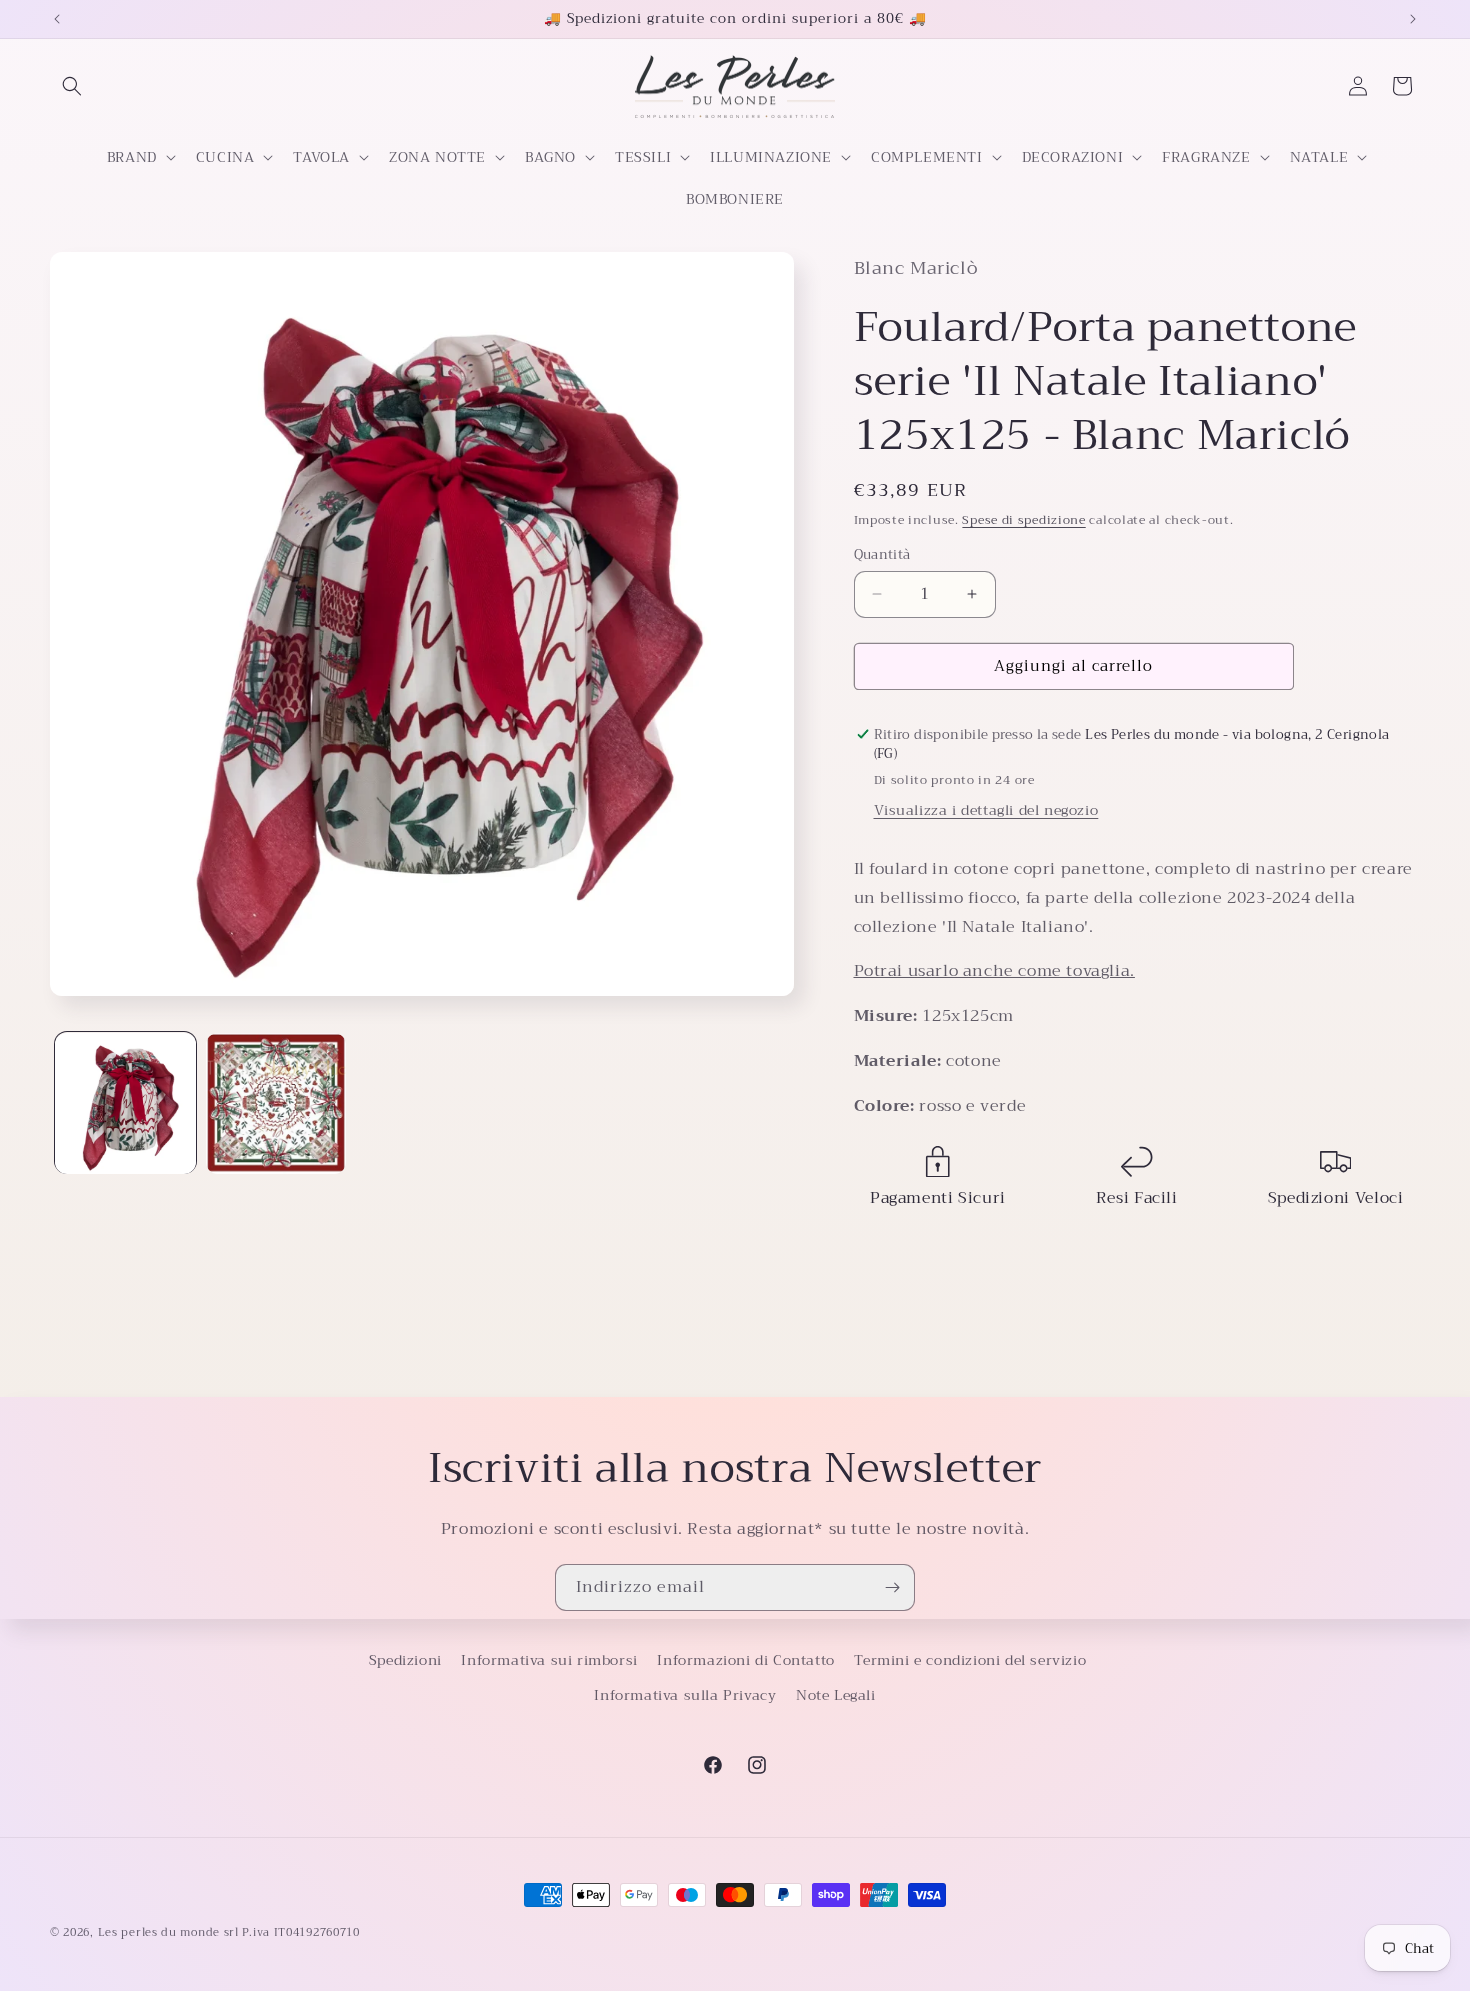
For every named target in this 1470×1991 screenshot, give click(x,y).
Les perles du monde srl (168, 1932)
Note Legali (836, 1695)
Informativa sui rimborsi (549, 1660)
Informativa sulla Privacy (685, 1695)
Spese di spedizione (1023, 520)
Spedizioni (405, 1660)
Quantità (882, 555)
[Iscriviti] (892, 1587)
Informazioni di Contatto (745, 1660)
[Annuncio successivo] (1413, 19)
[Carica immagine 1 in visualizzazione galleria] (125, 1103)
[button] (72, 86)
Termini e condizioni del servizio (970, 1660)
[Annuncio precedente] (57, 19)
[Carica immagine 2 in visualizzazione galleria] (276, 1103)
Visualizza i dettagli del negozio (986, 810)
